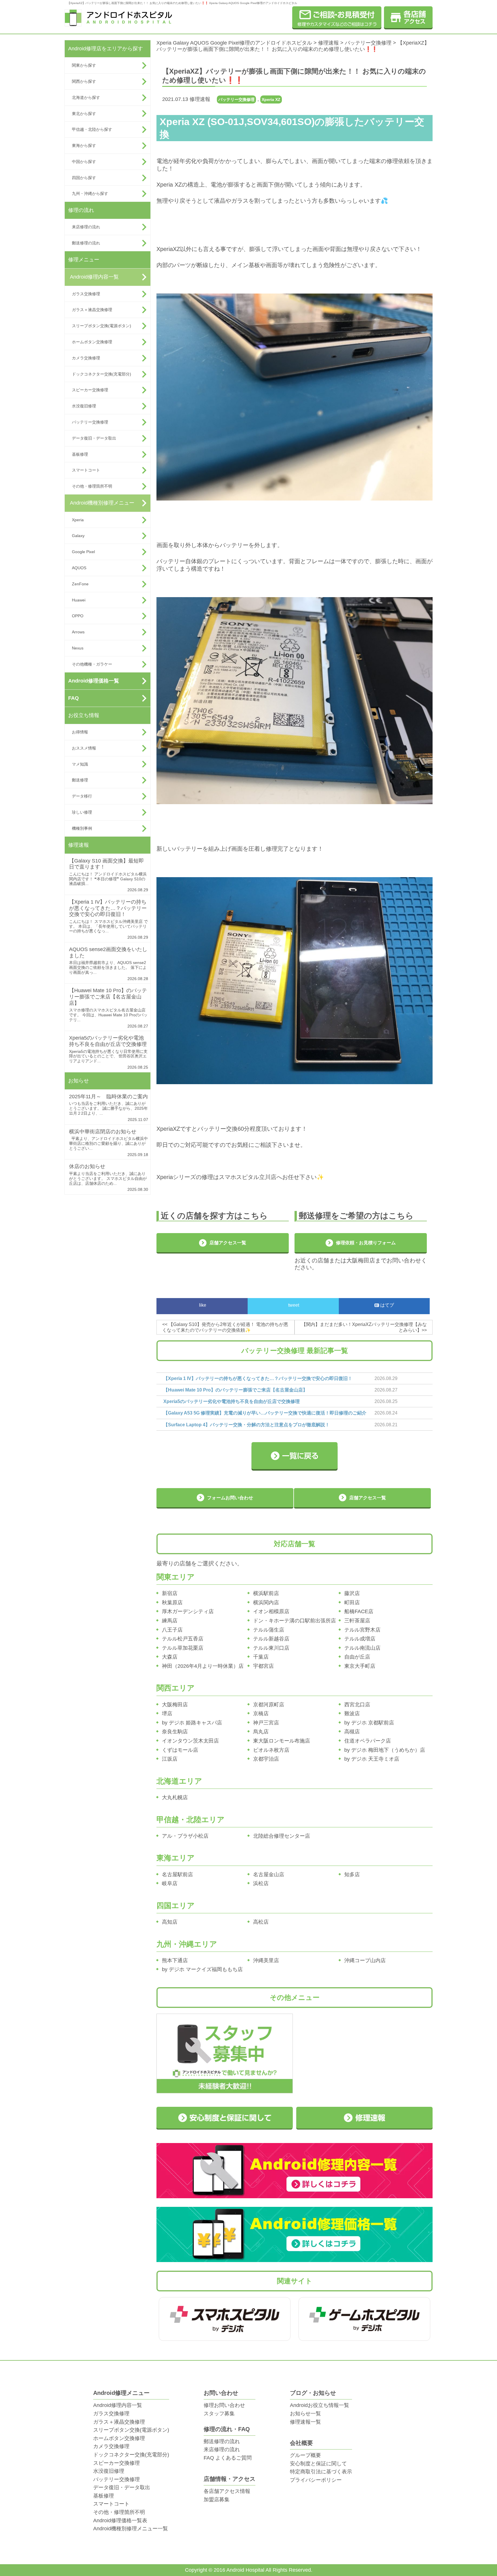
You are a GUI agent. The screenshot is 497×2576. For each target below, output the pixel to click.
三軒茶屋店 (357, 1621)
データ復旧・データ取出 (94, 438)
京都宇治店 (266, 1759)
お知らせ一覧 (305, 2414)
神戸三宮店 (266, 1723)
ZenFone (80, 584)
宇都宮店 (263, 1666)
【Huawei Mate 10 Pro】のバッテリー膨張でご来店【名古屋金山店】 (108, 997)
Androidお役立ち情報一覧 (320, 2405)
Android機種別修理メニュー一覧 (131, 2529)
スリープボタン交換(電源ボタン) (102, 326)
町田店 (352, 1603)
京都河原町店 (269, 1705)
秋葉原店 (172, 1603)
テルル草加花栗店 (183, 1648)
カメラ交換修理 (86, 358)
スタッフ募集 (219, 2414)
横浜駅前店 (266, 1593)
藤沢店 (352, 1593)
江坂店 (170, 1759)
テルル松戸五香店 (183, 1639)
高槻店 (352, 1732)
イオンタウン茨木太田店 (190, 1741)
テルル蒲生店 (269, 1630)
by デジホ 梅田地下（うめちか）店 (385, 1750)
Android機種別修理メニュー (102, 503)
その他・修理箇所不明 (92, 486)
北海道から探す (86, 97)
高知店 (170, 1922)
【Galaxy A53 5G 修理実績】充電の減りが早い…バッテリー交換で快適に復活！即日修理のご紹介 (265, 1413)
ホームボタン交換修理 (92, 342)
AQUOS (79, 568)
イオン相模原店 (271, 1611)
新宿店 (170, 1593)
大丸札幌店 (175, 1797)
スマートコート (86, 470)
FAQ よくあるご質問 (228, 2458)
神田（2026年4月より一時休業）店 (203, 1666)
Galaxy (78, 536)
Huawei (79, 600)
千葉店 (261, 1657)
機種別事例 (82, 828)
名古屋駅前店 (177, 1874)
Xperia (78, 520)
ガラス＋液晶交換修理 (92, 310)
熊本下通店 (175, 1960)
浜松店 (261, 1883)
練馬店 (170, 1621)
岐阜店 (170, 1883)
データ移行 (82, 796)
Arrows (78, 632)
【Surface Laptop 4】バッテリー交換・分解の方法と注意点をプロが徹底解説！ (246, 1425)
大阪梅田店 (175, 1705)
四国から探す (84, 178)
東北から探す (84, 114)
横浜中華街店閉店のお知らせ (103, 1132)
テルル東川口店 (271, 1648)
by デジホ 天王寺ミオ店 (372, 1759)
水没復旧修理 (84, 406)
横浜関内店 (266, 1603)
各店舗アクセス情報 (227, 2491)
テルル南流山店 (362, 1648)
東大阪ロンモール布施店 (282, 1741)
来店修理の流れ (86, 227)
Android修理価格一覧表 (120, 2521)
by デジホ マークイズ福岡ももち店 (202, 1969)
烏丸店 (261, 1732)
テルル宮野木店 (362, 1630)
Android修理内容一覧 (94, 277)
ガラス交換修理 (86, 294)
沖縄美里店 (266, 1960)
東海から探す (84, 145)
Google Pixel (83, 552)
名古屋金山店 (269, 1874)
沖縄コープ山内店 (365, 1960)
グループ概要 (305, 2455)
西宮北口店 (357, 1705)
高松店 (261, 1922)
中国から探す (84, 162)
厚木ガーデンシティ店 (188, 1611)
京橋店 (261, 1713)
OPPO (78, 616)
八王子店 (172, 1630)
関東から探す (84, 65)
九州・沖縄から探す (90, 193)
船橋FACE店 (359, 1611)
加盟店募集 (217, 2500)
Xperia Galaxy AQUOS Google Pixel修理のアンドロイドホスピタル (234, 43)
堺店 (167, 1713)
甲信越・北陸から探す (92, 129)
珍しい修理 (82, 812)
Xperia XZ (271, 99)
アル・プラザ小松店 (185, 1836)
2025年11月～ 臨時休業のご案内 (108, 1097)
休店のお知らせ (87, 1166)
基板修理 (80, 454)
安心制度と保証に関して (318, 2464)
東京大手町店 (360, 1666)
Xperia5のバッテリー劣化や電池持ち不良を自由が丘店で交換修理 (108, 1041)
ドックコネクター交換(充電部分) (102, 374)
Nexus (78, 648)
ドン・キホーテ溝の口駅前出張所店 (295, 1621)
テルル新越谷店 (271, 1639)
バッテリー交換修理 (90, 422)
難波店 (352, 1713)
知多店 (352, 1874)
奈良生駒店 (175, 1732)
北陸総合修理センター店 (282, 1836)
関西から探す (84, 81)
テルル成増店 (360, 1639)
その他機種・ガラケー (92, 664)
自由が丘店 (357, 1657)
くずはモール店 (180, 1750)
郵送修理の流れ (86, 243)
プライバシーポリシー (316, 2480)
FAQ (73, 698)
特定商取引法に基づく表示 (321, 2472)
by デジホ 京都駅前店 (369, 1723)
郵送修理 (80, 780)
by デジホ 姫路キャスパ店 (192, 1723)
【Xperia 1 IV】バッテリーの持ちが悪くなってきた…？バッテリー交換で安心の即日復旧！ (108, 908)
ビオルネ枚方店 (271, 1750)
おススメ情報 (84, 748)
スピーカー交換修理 (90, 390)
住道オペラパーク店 (368, 1741)
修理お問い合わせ (224, 2405)
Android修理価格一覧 (94, 681)
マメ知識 (80, 764)
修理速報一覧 (305, 2422)
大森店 (170, 1657)
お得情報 (80, 732)
